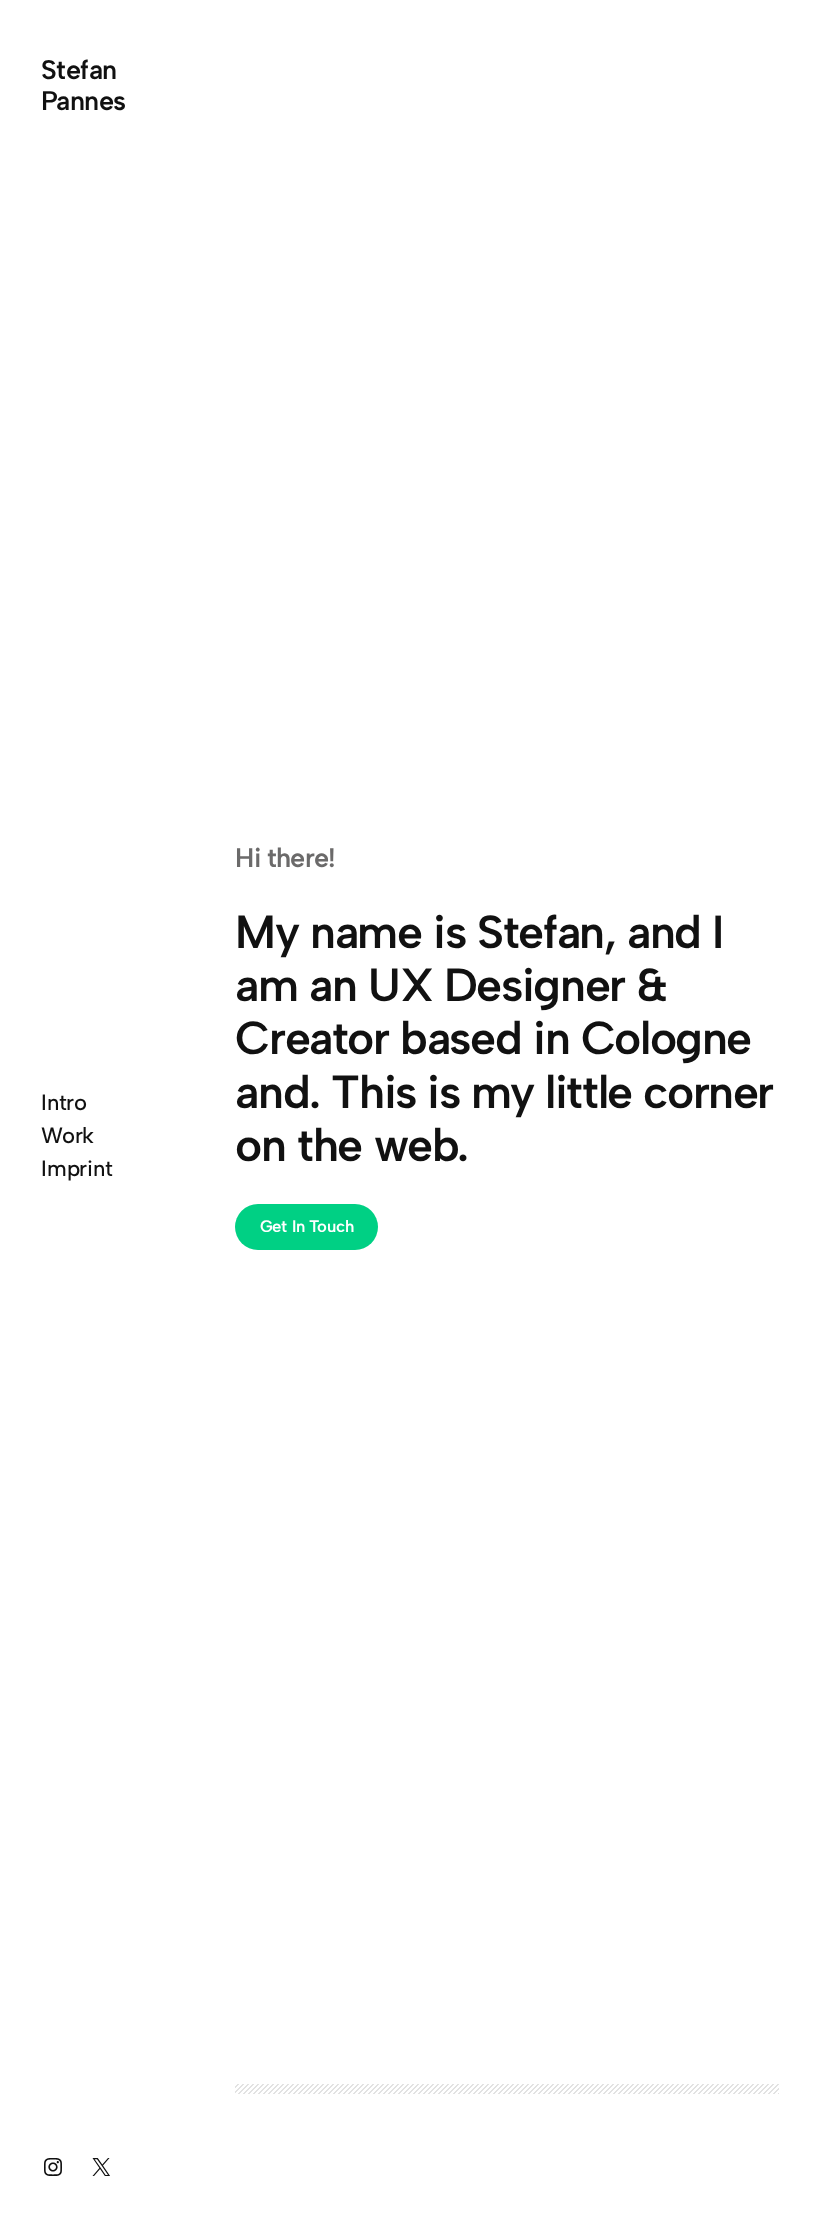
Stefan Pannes (83, 85)
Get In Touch (307, 1226)
